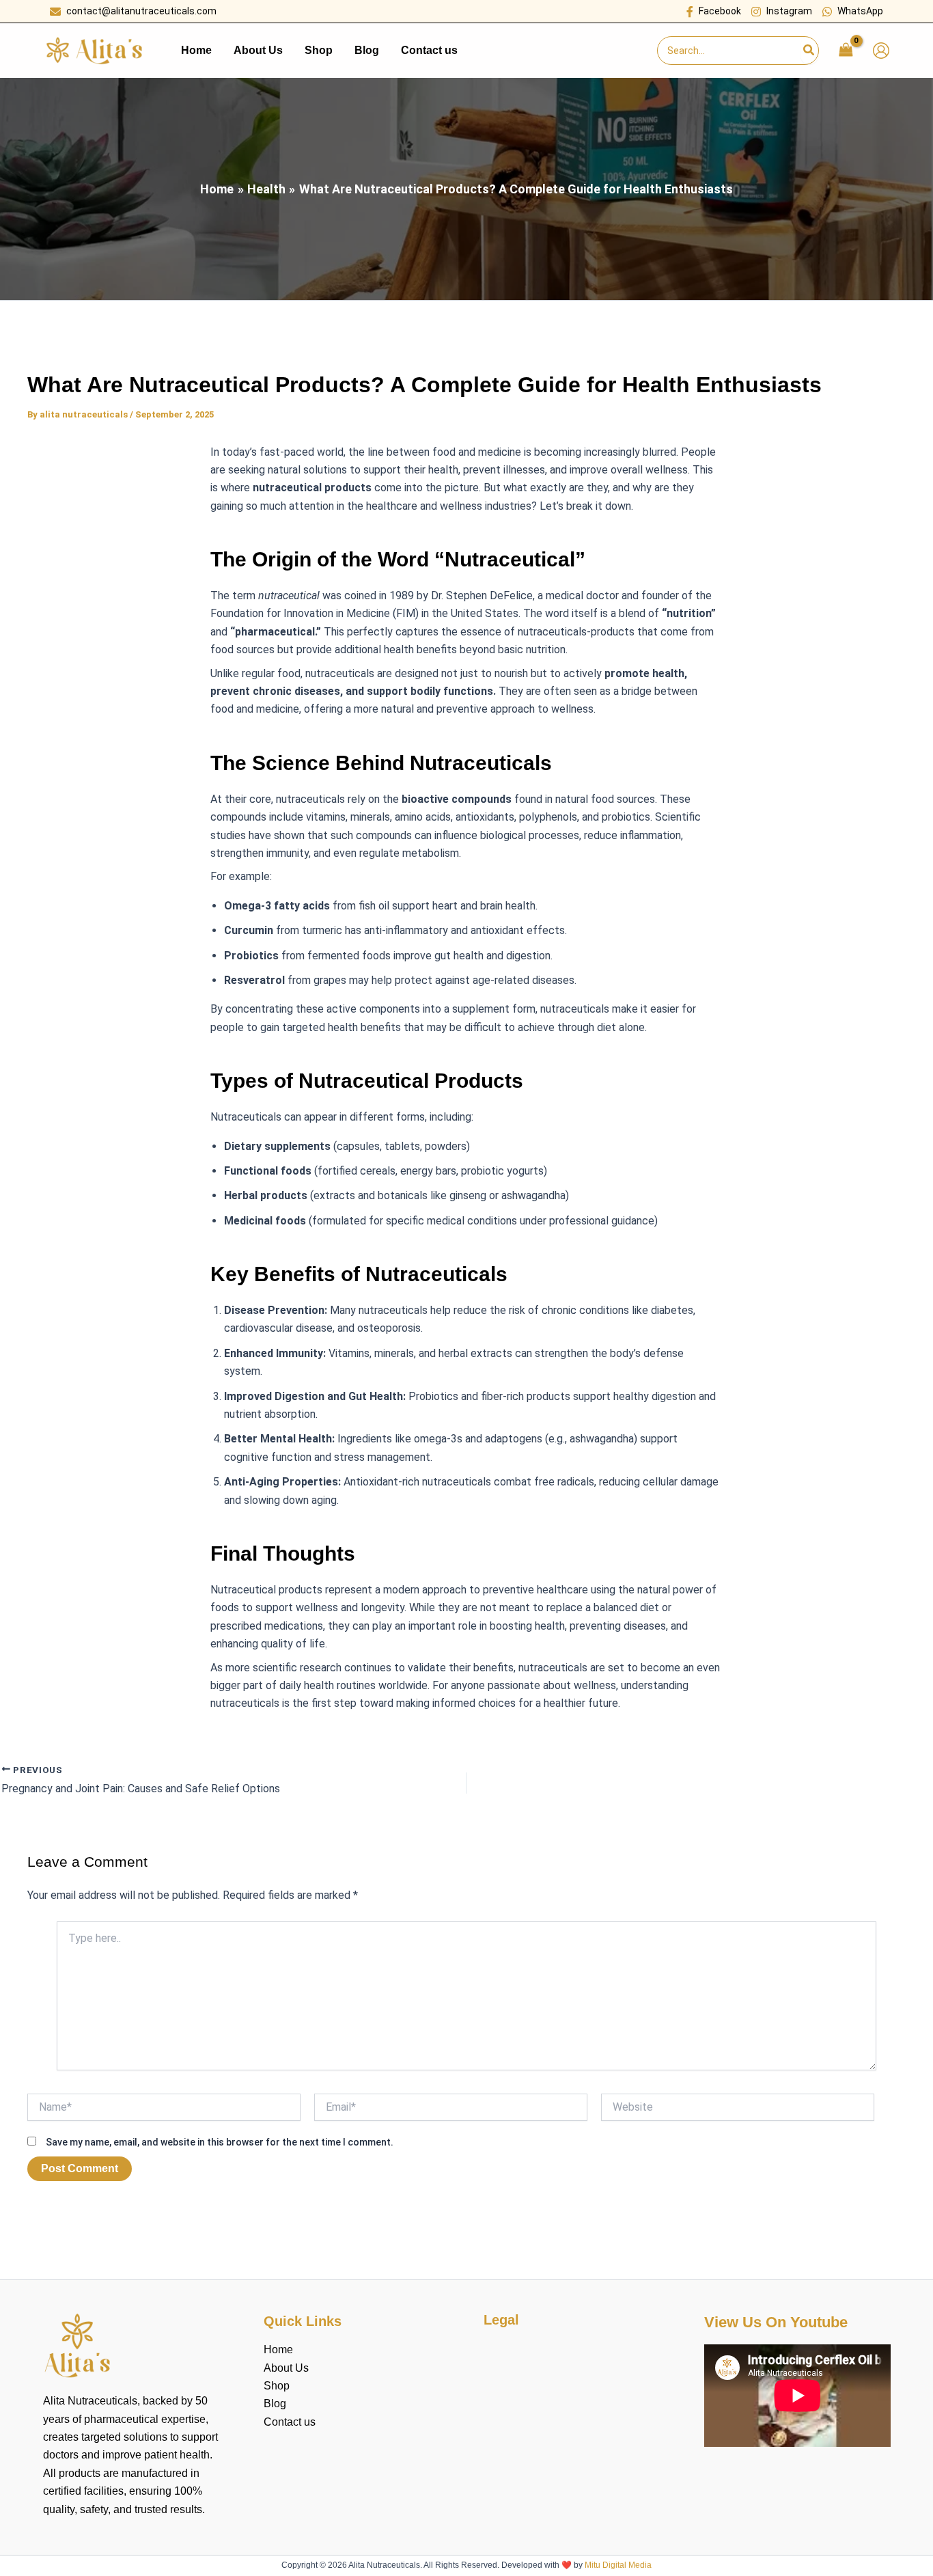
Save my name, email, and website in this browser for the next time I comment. (220, 2142)
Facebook (720, 11)
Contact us (290, 2422)
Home (278, 2349)
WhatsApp (860, 11)
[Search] (809, 51)
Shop (277, 2386)
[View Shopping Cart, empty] (846, 50)
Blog (275, 2403)
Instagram (789, 11)
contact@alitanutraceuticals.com (141, 11)
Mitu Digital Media (618, 2565)
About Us (286, 2368)
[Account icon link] (881, 51)
